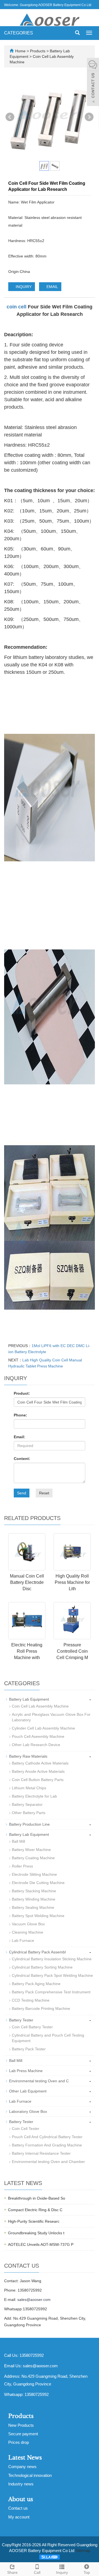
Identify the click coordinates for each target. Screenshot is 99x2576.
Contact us (18, 2508)
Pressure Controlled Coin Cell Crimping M (72, 1651)
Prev (10, 117)
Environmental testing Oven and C (39, 2081)
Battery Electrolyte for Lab (34, 1796)
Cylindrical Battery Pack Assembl (37, 1952)
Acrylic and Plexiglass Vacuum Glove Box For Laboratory (51, 1717)
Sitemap (83, 2551)
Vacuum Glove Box (28, 1924)
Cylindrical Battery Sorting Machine (42, 1967)
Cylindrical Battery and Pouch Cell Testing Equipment (48, 2038)
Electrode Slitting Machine (34, 1874)
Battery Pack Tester (29, 2049)
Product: (22, 1393)
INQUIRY (23, 287)
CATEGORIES (19, 33)
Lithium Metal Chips (29, 1788)
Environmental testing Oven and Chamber (48, 2162)
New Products (21, 2425)
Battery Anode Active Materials (38, 1771)
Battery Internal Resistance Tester (41, 2153)
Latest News (25, 2458)
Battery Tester (21, 2020)
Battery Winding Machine (34, 1899)
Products (38, 51)
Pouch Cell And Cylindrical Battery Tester (47, 2137)
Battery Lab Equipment (29, 1699)
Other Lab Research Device (36, 1745)
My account (19, 2517)
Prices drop (19, 2442)
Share (12, 2572)
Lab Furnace (23, 1940)
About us (21, 2499)
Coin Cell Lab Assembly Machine (40, 1706)
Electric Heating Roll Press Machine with (27, 1651)
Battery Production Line (29, 1824)
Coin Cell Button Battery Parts (38, 1780)
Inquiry (62, 2572)
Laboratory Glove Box (28, 2111)
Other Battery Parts (29, 1813)
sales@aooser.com (34, 2300)
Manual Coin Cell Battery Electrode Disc (27, 1582)
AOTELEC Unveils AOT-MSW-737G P (41, 2244)
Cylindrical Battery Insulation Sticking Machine (52, 1959)
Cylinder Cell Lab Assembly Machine (43, 1728)
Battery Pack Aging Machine (36, 1984)
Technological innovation (30, 2475)
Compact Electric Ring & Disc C (35, 2210)
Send (22, 1493)
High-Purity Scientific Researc (34, 2221)
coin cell (16, 307)
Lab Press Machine (26, 2071)
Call (37, 2572)
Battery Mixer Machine (31, 1850)
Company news (22, 2467)
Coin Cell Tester (26, 2129)
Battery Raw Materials (28, 1756)
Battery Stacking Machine (34, 1891)
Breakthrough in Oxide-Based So (37, 2198)
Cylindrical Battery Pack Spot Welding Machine (52, 1975)
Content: (22, 1459)
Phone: (20, 1415)
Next (89, 117)
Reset (44, 1493)
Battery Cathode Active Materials (40, 1763)
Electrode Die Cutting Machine (38, 1883)
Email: (20, 1437)
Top (87, 2572)
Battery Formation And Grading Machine (47, 2145)
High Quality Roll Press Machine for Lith (72, 1582)
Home (20, 51)
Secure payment (23, 2434)
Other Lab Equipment (28, 2091)
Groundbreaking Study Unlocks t (36, 2233)
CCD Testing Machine (31, 2000)
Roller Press (22, 1866)
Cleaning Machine (28, 1932)
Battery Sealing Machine (33, 1907)
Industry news (21, 2484)
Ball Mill (18, 1841)
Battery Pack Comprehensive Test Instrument (51, 1992)
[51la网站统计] (50, 2557)
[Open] (93, 83)
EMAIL (52, 287)
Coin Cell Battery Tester (32, 2027)
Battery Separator (27, 1804)
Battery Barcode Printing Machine (41, 2008)
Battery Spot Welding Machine (38, 1916)
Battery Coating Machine (33, 1858)
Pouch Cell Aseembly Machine (38, 1736)
